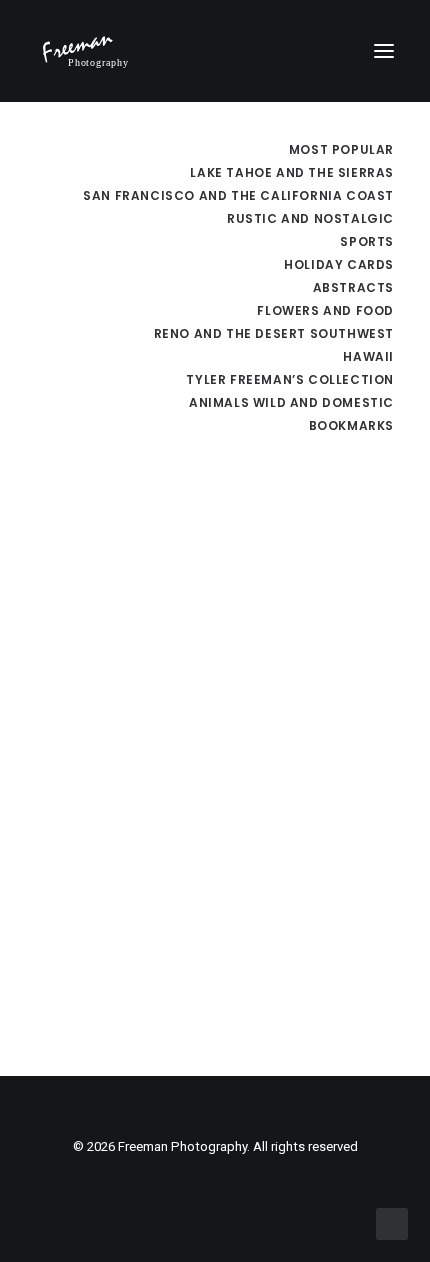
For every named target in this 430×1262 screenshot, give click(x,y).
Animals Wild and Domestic (291, 402)
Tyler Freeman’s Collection (290, 379)
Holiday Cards (339, 264)
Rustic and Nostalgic (310, 218)
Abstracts (353, 287)
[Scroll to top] (392, 1223)
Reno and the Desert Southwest (274, 333)
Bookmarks (351, 425)
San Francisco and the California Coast (238, 195)
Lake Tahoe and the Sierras (292, 172)
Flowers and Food (325, 310)
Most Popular (341, 149)
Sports (367, 241)
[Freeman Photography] (85, 51)
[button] (384, 51)
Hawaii (368, 356)
